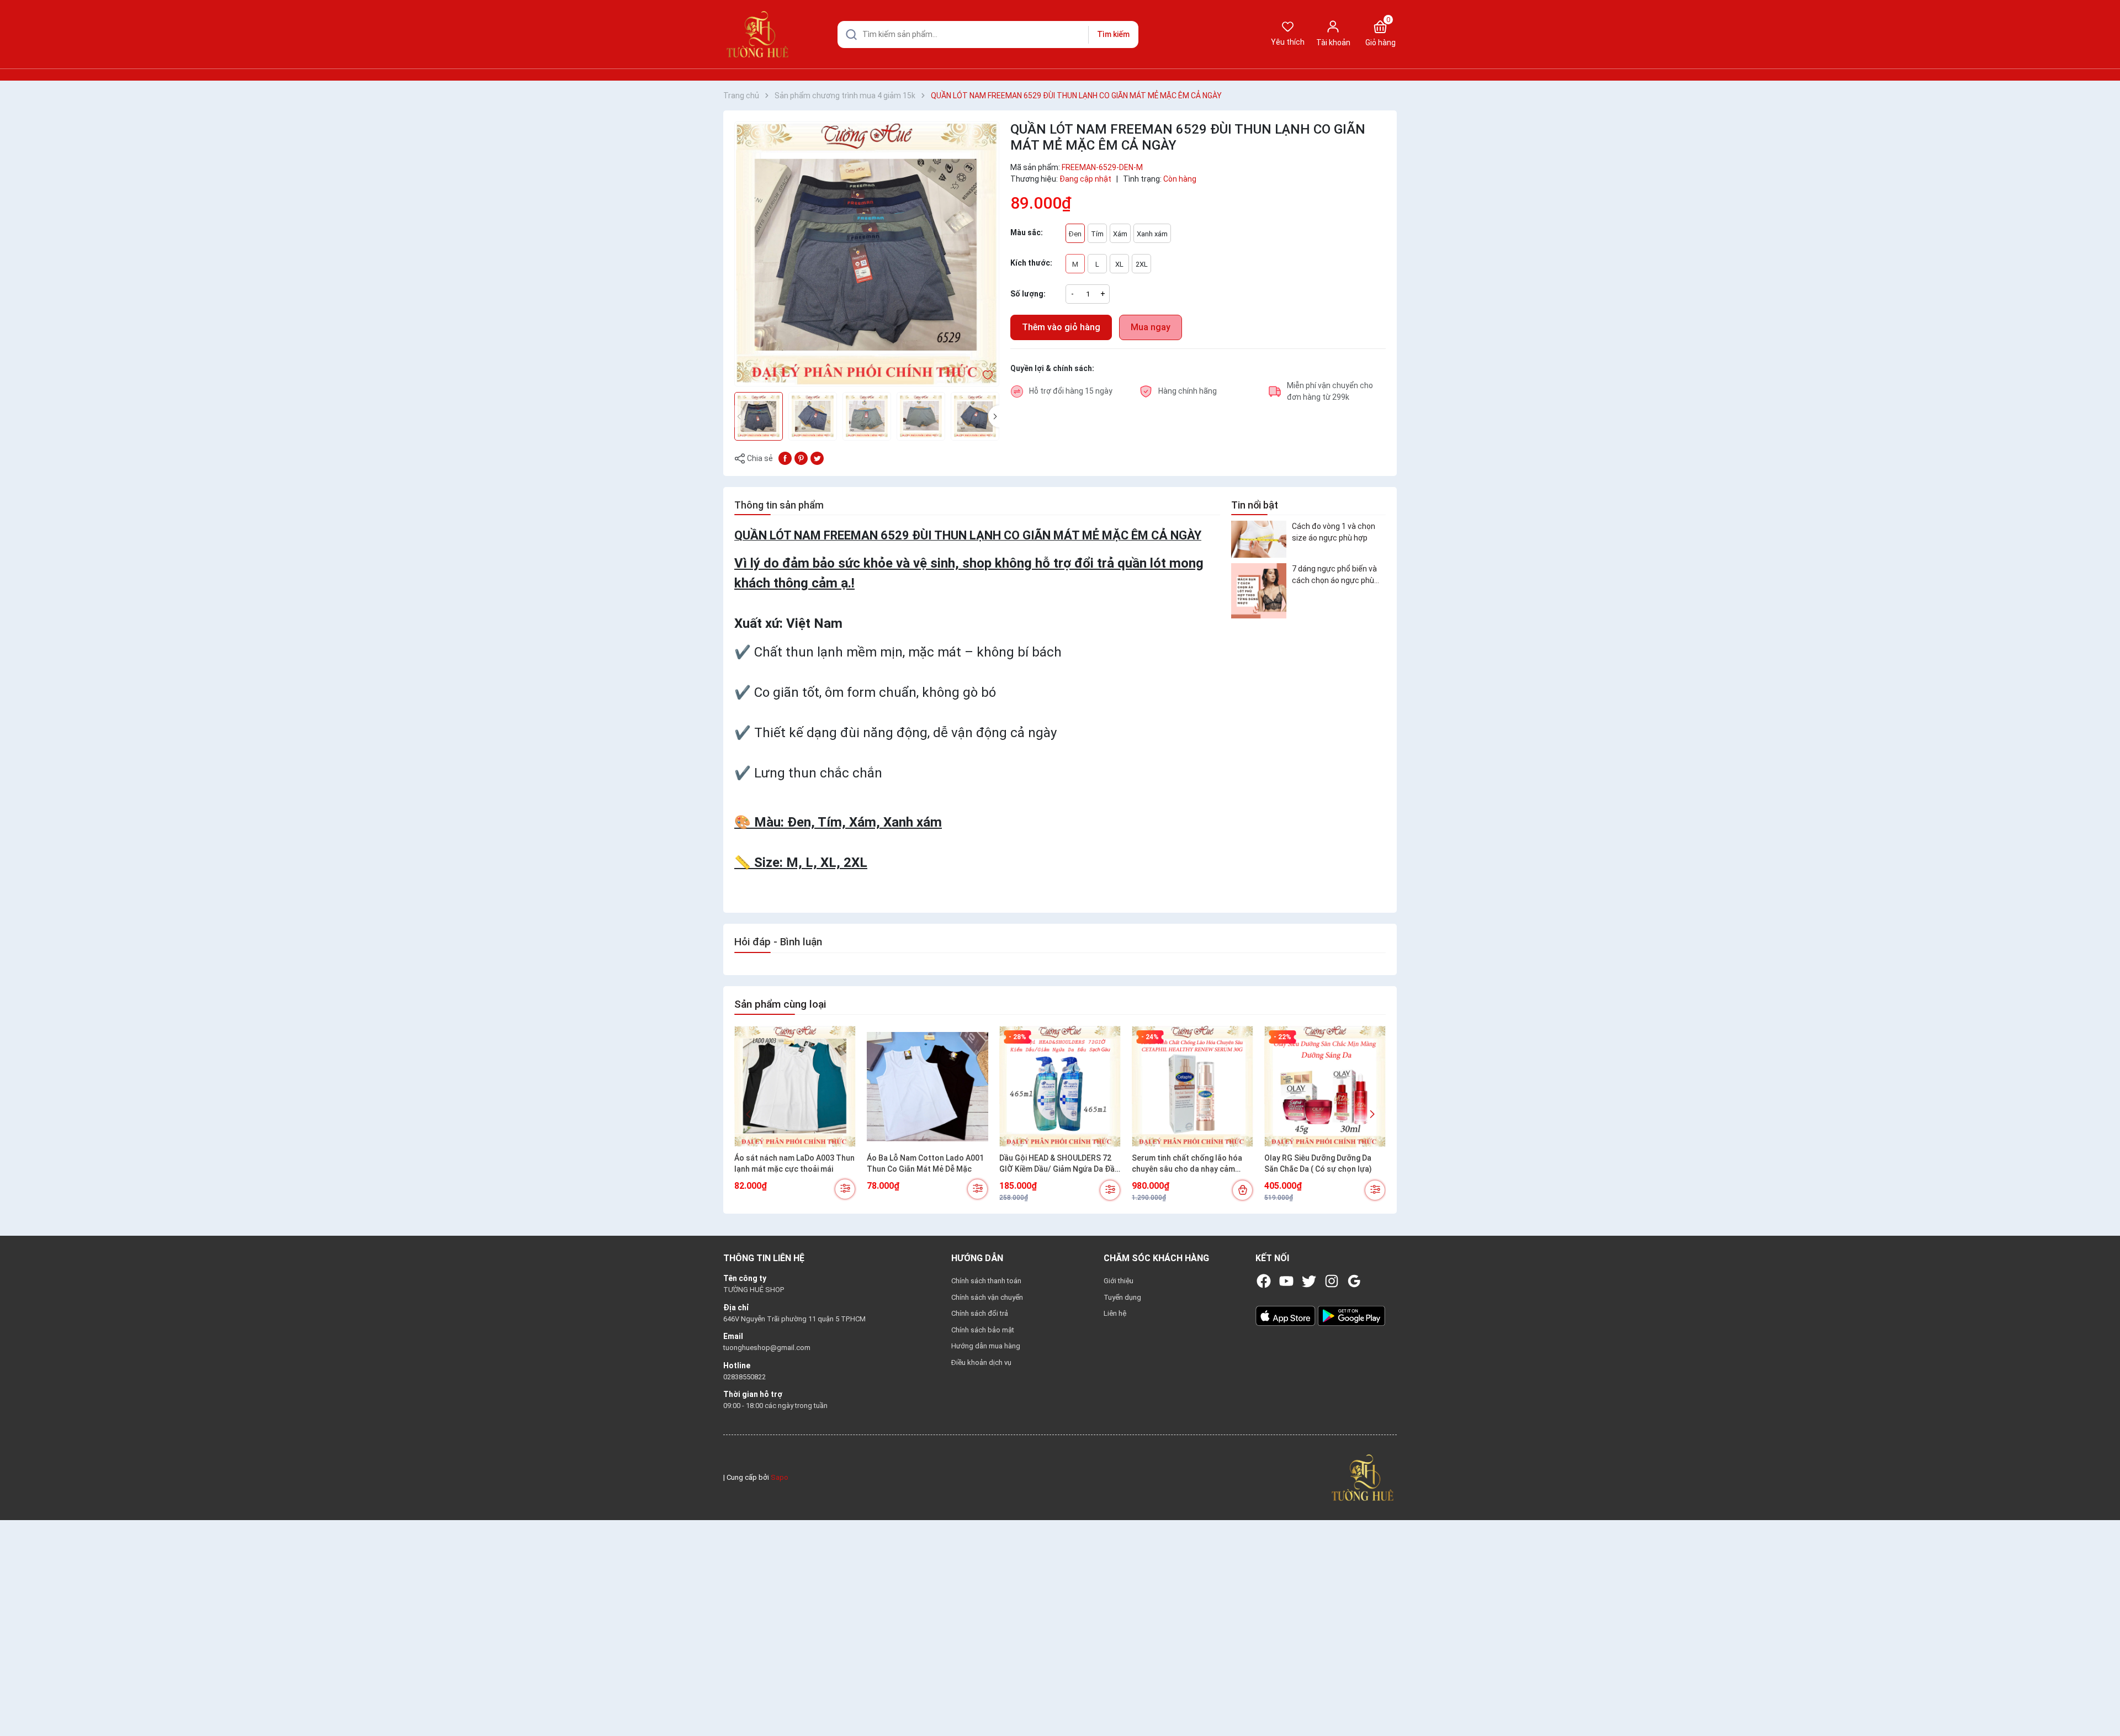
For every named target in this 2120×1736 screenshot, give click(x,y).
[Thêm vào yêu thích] (988, 374)
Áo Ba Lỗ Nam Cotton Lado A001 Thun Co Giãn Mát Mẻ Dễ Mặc (925, 1163)
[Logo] (1363, 1477)
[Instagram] (1332, 1281)
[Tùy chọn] (845, 1189)
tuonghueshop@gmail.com (767, 1348)
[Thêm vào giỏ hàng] (1242, 1190)
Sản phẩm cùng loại (780, 1004)
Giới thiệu (1119, 1281)
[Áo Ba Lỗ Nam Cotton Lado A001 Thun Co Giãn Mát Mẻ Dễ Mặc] (928, 1087)
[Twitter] (1309, 1281)
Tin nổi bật (1255, 505)
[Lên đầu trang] (2102, 1702)
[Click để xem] (867, 254)
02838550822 (744, 1377)
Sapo (780, 1477)
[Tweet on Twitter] (817, 458)
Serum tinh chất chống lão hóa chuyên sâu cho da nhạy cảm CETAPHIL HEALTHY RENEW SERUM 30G (1187, 1164)
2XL (1142, 264)
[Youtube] (1286, 1281)
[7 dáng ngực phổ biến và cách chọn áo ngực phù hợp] (1259, 591)
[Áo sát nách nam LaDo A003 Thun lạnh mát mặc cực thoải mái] (795, 1087)
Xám (1120, 234)
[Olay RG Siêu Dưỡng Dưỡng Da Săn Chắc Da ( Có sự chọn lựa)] (1325, 1087)
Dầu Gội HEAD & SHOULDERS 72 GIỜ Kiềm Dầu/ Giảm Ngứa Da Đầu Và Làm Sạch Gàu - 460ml (1059, 1164)
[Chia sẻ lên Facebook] (785, 458)
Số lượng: (1028, 294)
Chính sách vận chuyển (987, 1297)
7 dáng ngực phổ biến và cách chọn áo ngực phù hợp (1334, 575)
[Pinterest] (801, 458)
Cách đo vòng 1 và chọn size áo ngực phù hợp (1334, 532)
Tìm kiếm (1113, 34)
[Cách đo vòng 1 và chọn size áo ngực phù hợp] (1259, 539)
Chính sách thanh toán (986, 1281)
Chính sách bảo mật (983, 1330)
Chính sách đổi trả (980, 1313)
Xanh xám (1152, 234)
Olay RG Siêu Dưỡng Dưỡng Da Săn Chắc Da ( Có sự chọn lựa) (1318, 1163)
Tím (1097, 234)
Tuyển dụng (1122, 1297)
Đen (1075, 234)
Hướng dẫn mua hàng (986, 1346)
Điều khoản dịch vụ (981, 1362)
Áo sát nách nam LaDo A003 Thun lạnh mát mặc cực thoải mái (794, 1163)
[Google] (1354, 1281)
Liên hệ (1115, 1313)
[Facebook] (1264, 1281)
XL (1119, 264)
